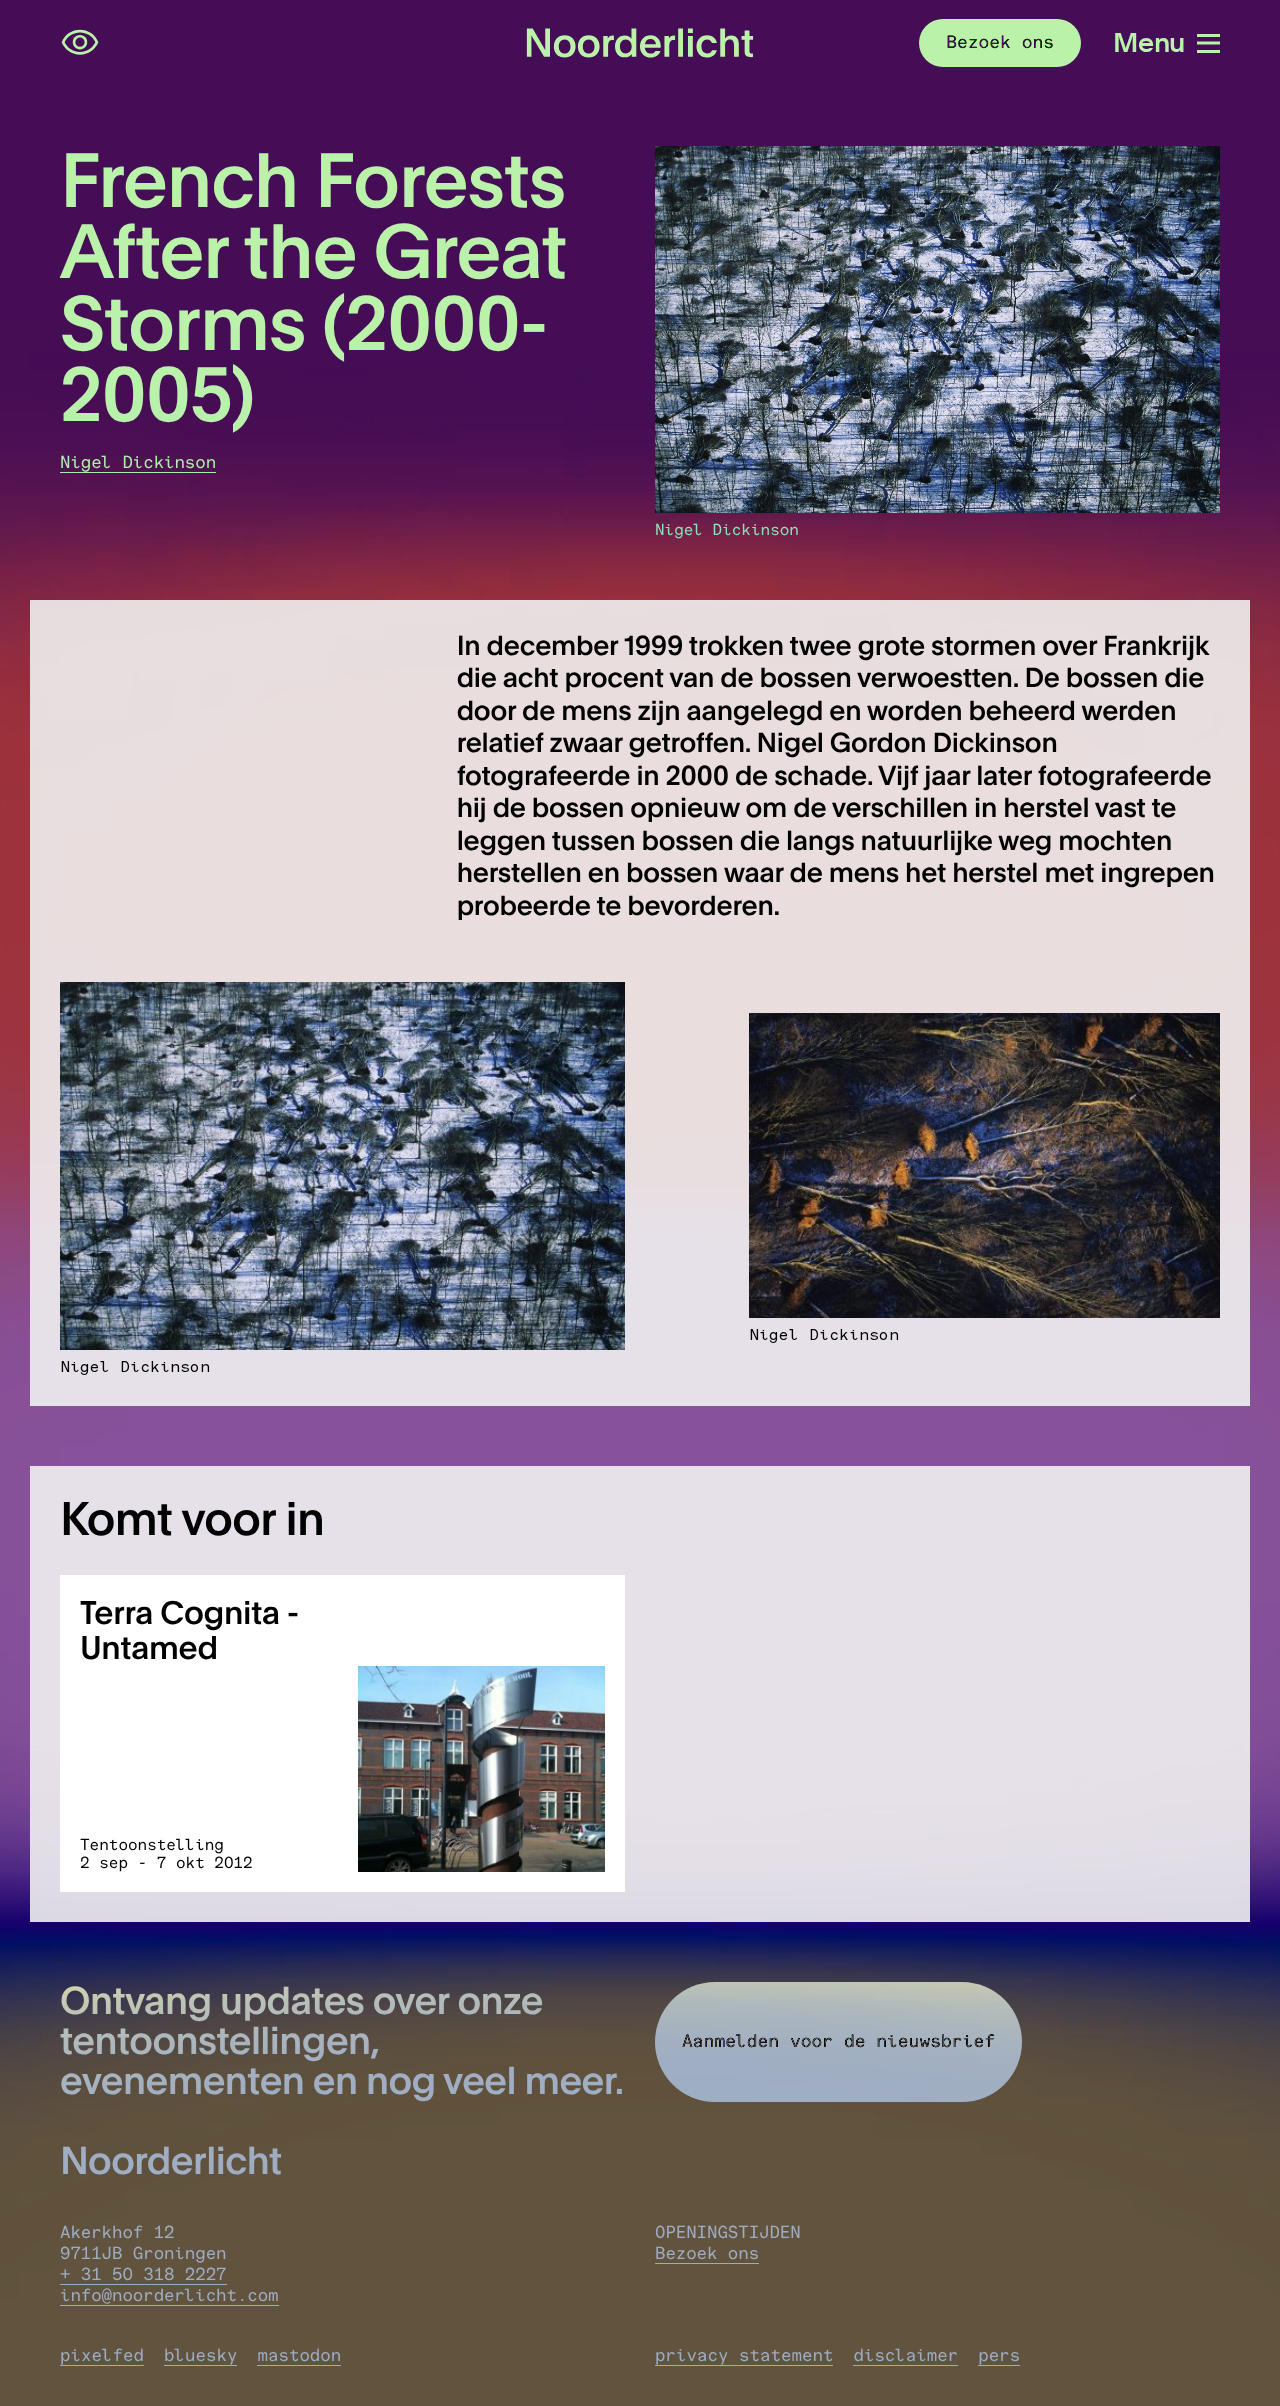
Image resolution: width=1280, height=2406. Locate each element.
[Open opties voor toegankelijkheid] (80, 43)
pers (999, 2355)
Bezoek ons (707, 2253)
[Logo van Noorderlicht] (639, 43)
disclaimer (905, 2355)
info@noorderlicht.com (169, 2295)
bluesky (200, 2355)
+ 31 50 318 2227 (143, 2274)
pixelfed (102, 2355)
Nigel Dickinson (138, 462)
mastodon (299, 2355)
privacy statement (744, 2355)
